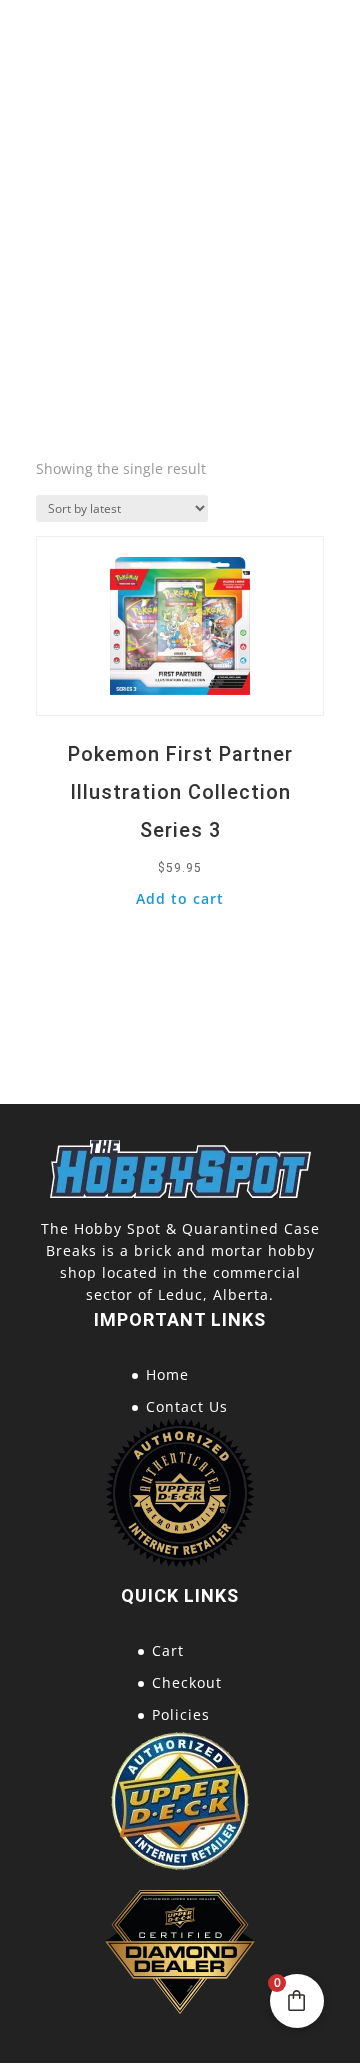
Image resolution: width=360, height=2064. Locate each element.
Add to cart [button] (180, 898)
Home (167, 1374)
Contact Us (187, 1406)
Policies (181, 1714)
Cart (168, 1650)
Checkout (187, 1682)
